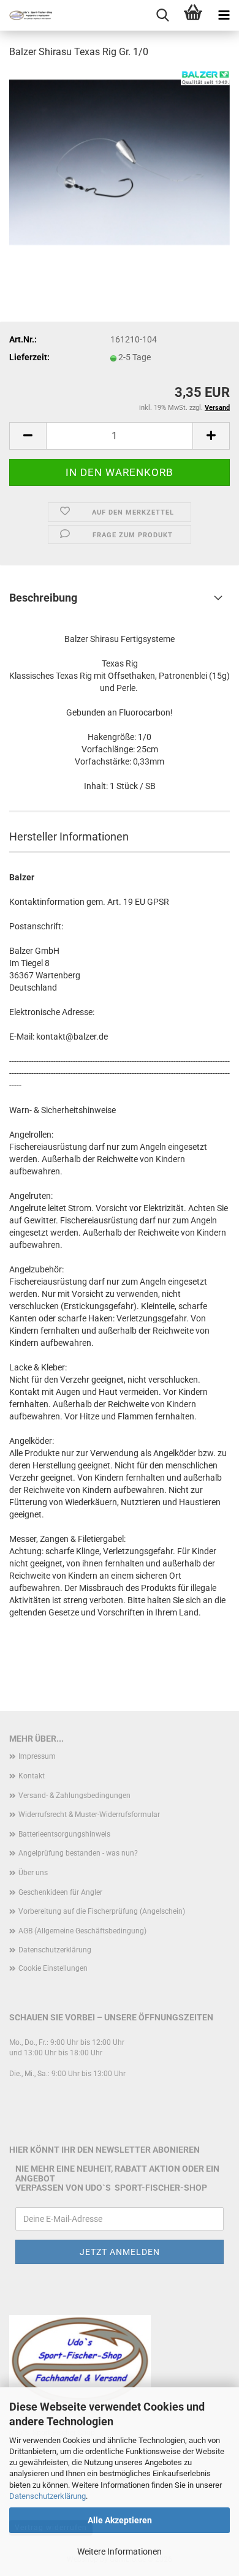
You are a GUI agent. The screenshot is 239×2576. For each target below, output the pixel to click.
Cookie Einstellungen (53, 1968)
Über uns (33, 1873)
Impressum (37, 1756)
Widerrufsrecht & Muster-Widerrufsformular (89, 1815)
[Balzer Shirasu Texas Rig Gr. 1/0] (120, 162)
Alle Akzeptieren (120, 2520)
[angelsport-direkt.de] (26, 15)
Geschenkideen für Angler (60, 1892)
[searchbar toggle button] (162, 15)
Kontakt (32, 1776)
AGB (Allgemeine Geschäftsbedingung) (82, 1931)
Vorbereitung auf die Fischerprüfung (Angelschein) (102, 1911)
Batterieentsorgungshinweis (64, 1834)
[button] (28, 436)
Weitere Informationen (120, 2551)
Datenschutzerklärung (47, 2496)
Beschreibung (43, 598)
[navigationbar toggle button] (224, 15)
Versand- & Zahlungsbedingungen (74, 1796)
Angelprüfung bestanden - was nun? (78, 1853)
